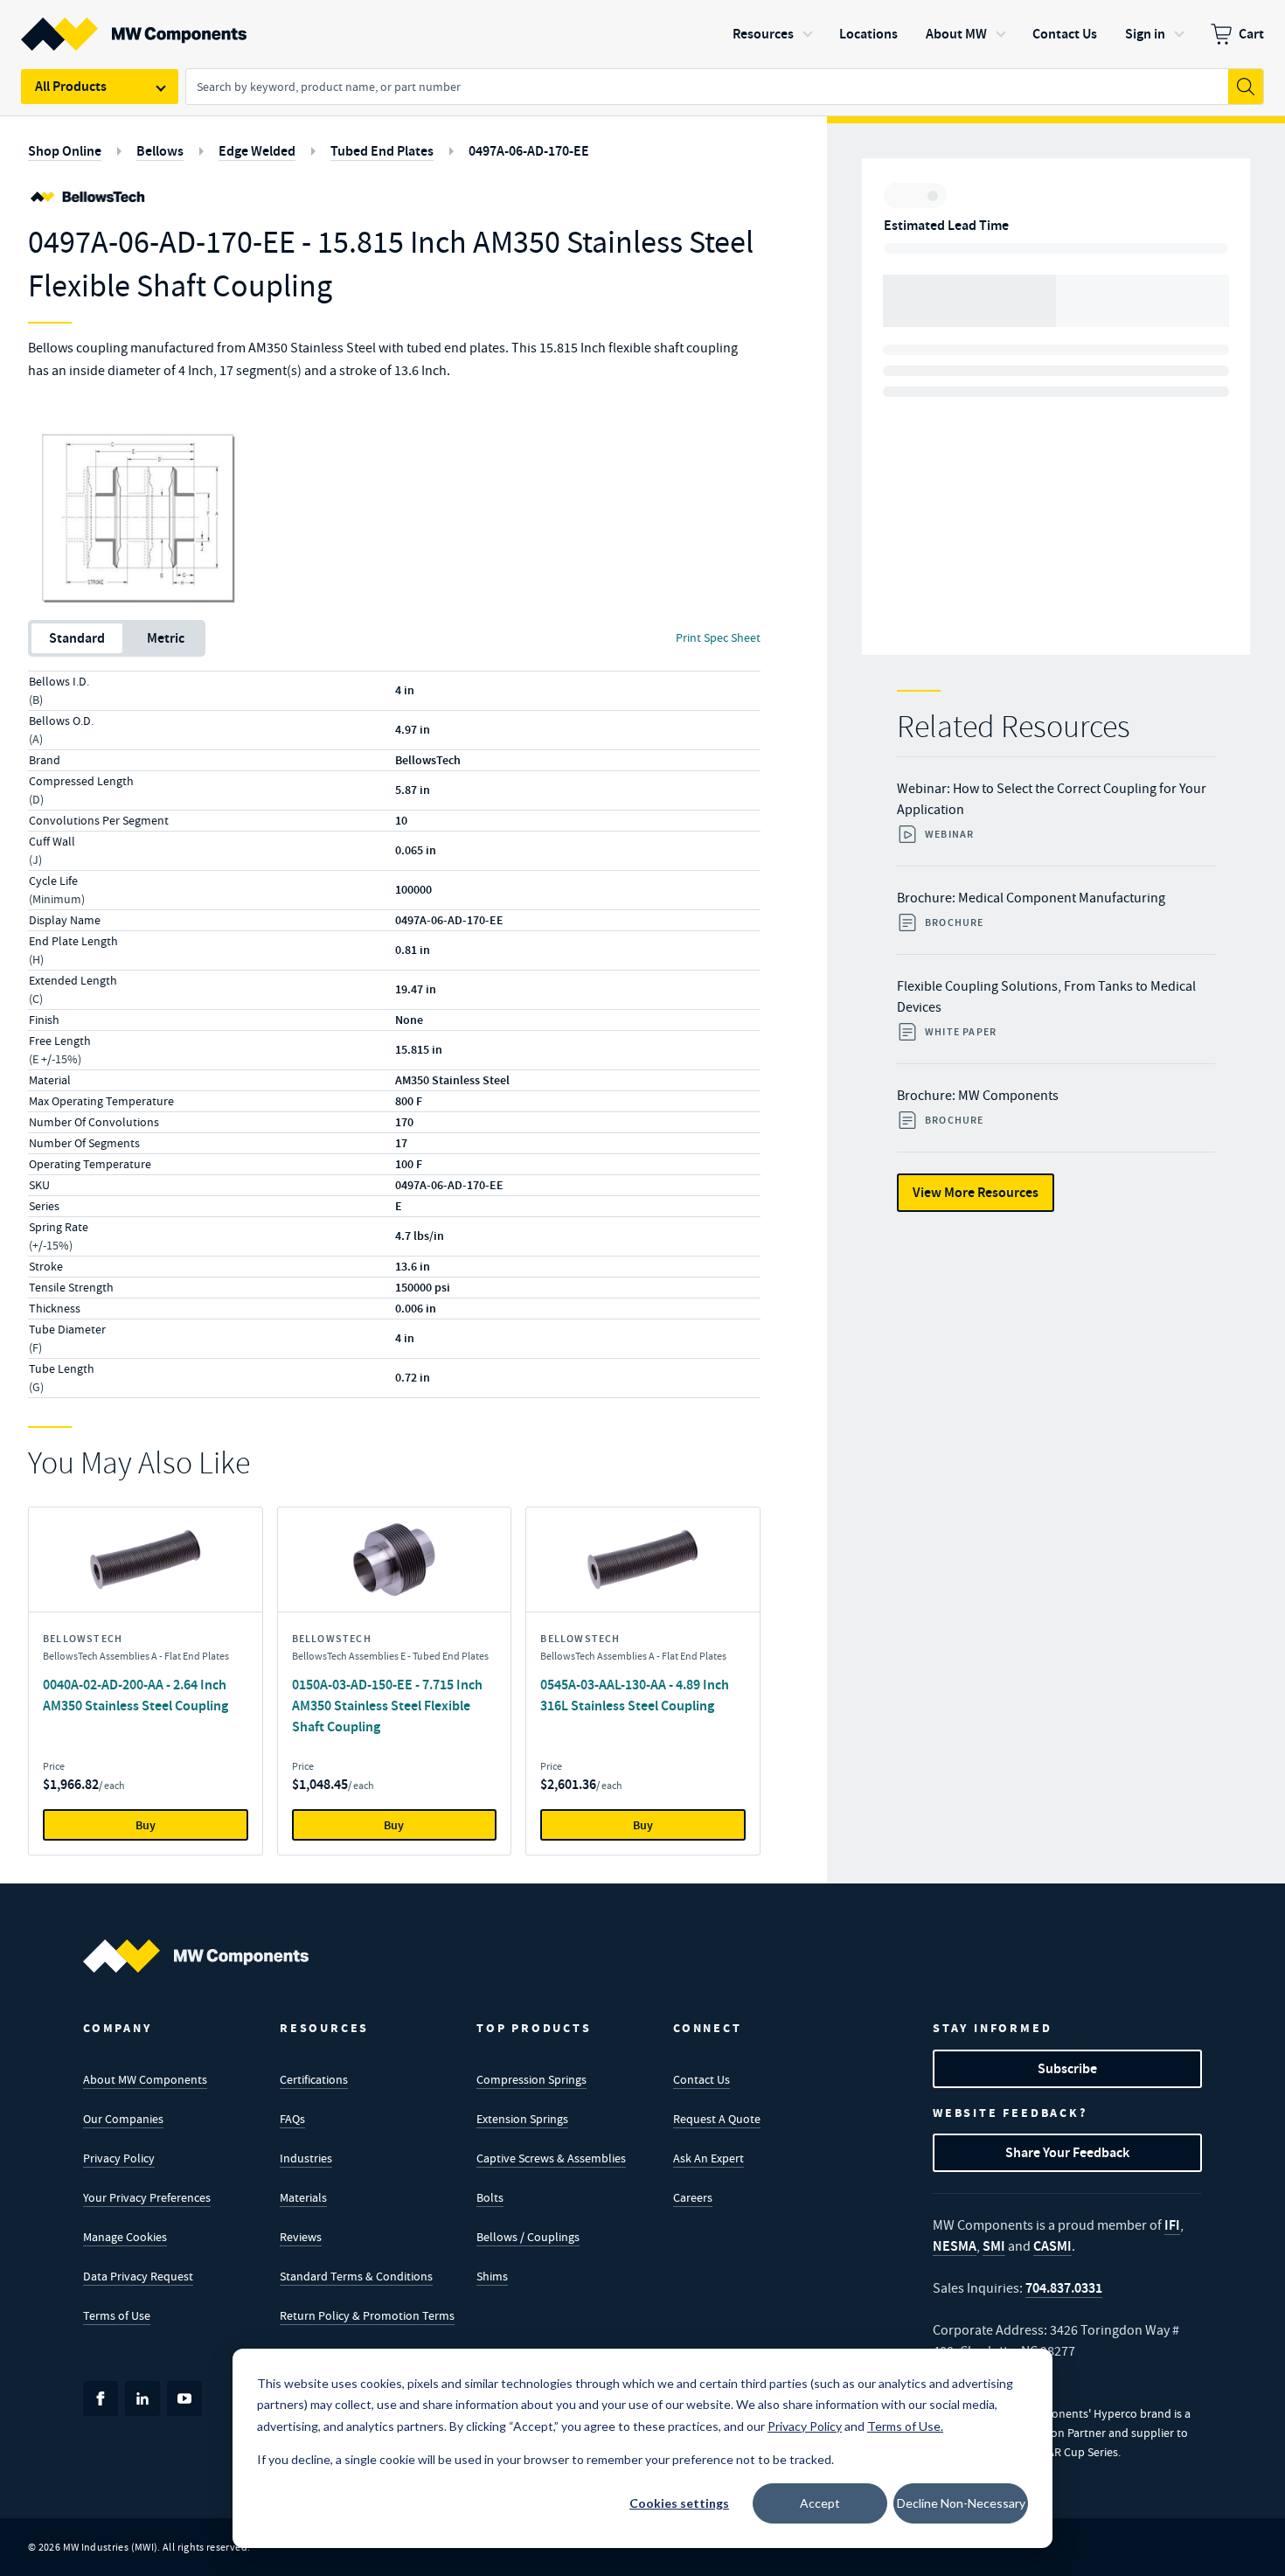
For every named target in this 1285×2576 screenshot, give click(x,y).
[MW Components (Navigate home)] (196, 1956)
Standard (77, 638)
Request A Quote (717, 2119)
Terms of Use (117, 2315)
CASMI (1052, 2246)
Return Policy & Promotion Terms (367, 2315)
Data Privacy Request (138, 2276)
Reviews (301, 2237)
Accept (820, 2503)
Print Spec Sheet (718, 637)
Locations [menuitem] (868, 34)
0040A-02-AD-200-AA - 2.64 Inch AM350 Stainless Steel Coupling (135, 1695)
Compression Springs (531, 2079)
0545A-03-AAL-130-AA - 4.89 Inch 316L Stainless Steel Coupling (635, 1695)
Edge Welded (257, 151)
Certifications (314, 2079)
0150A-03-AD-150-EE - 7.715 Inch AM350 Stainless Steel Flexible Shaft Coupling (387, 1706)
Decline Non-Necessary (961, 2503)
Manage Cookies (125, 2237)
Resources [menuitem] (763, 34)
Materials (303, 2197)
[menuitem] (1237, 34)
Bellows (160, 151)
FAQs (292, 2119)
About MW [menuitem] (956, 34)
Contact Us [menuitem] (1065, 34)
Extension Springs (522, 2119)
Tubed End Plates (382, 151)
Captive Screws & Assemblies (551, 2158)
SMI (994, 2246)
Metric (166, 638)
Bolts (490, 2197)
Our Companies (123, 2119)
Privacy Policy (119, 2158)
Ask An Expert (708, 2158)
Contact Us (702, 2079)
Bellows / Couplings (528, 2237)
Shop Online (65, 151)
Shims (492, 2276)
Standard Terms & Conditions (356, 2276)
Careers (693, 2197)
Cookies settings (679, 2503)
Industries (306, 2158)
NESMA (955, 2246)
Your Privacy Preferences (147, 2197)
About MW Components (145, 2079)
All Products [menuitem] (71, 86)
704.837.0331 (1064, 2288)
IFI (1172, 2225)
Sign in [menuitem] (1145, 34)
